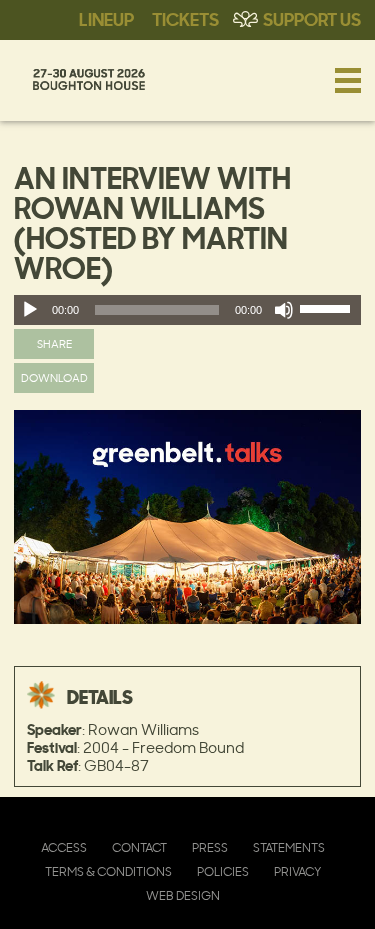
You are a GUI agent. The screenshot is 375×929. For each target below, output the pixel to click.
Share (54, 343)
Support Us (312, 18)
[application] (187, 310)
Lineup (106, 18)
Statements (289, 847)
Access (64, 847)
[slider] (328, 313)
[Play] (30, 310)
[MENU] (348, 80)
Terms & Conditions (108, 871)
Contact (139, 847)
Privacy (297, 871)
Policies (223, 871)
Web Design (183, 895)
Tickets (185, 18)
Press (210, 847)
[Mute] (284, 310)
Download (54, 377)
